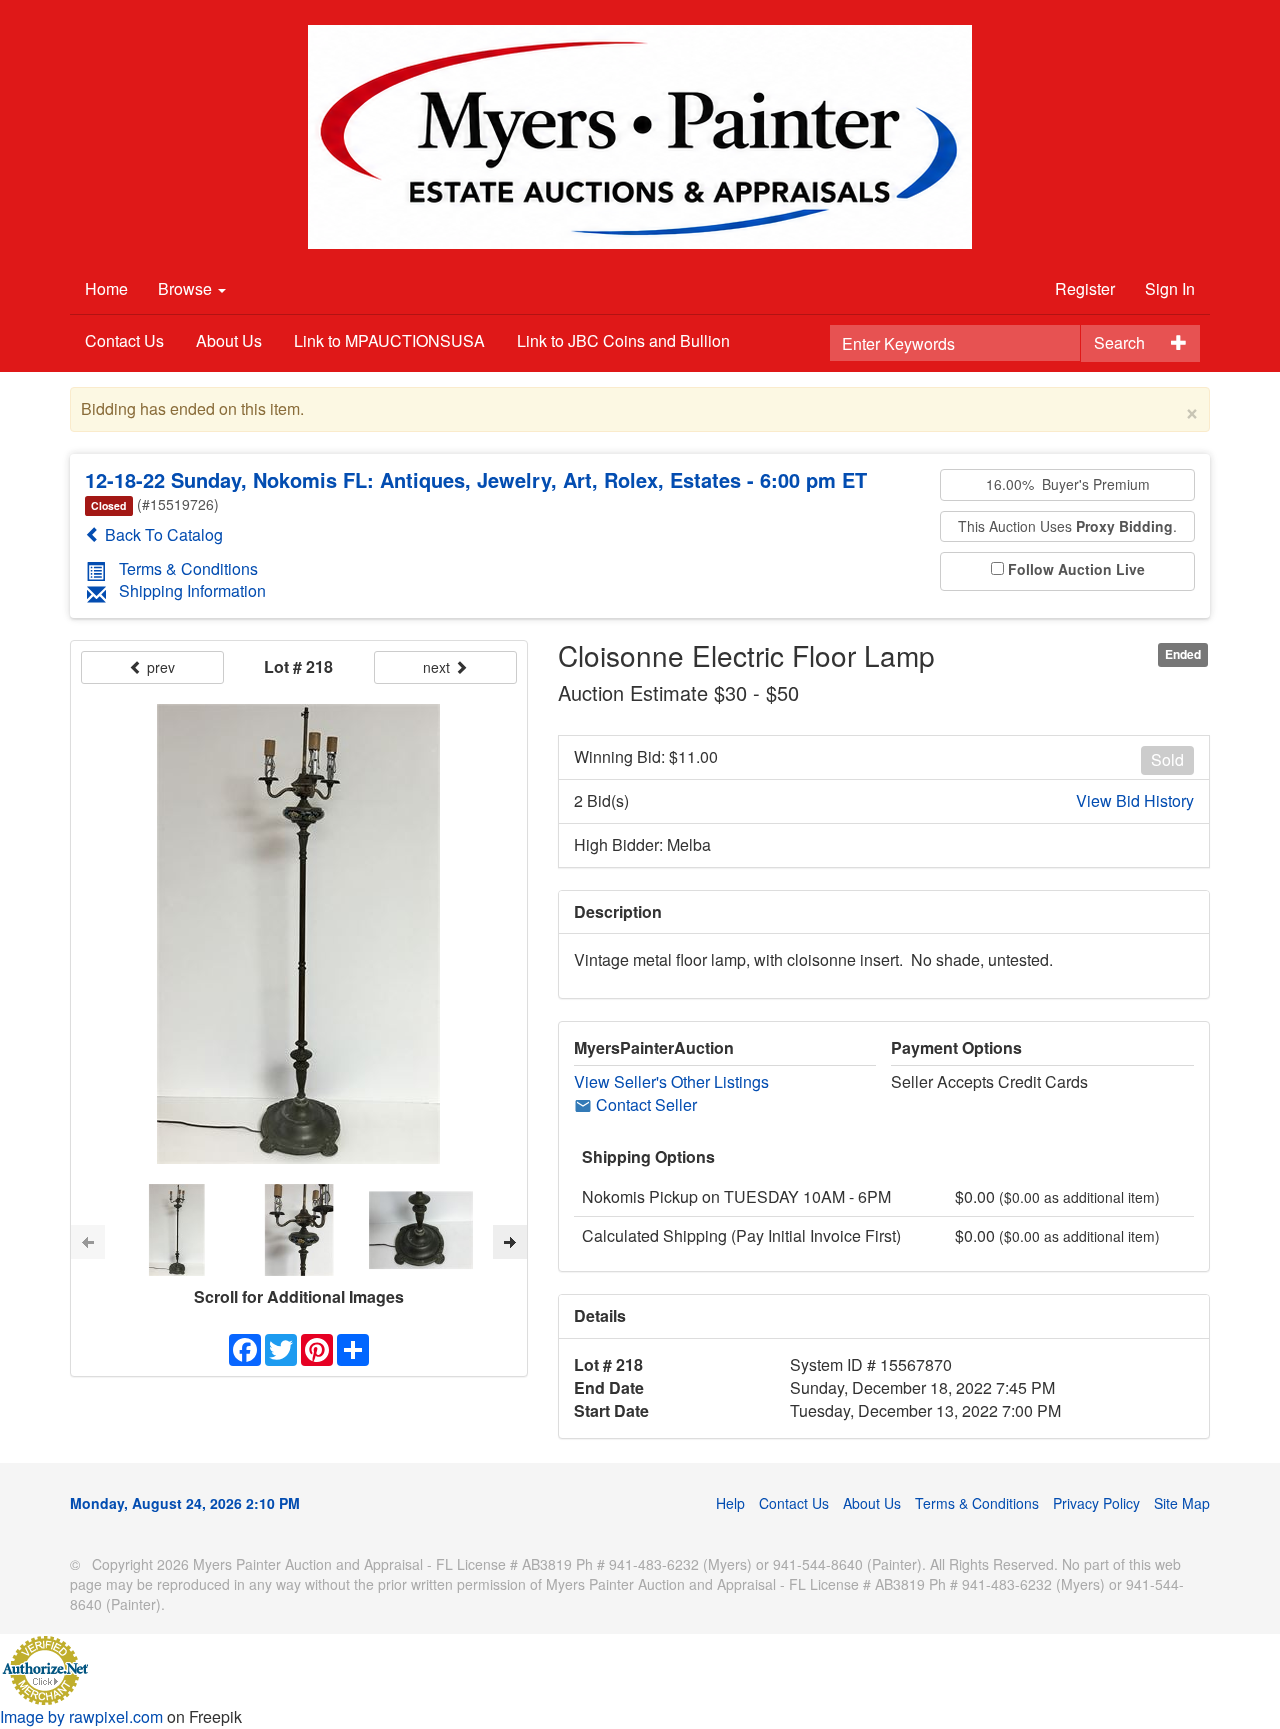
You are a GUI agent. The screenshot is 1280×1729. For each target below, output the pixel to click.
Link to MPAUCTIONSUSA (389, 340)
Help (730, 1503)
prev (159, 667)
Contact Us (124, 340)
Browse (187, 288)
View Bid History (1135, 801)
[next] (510, 1242)
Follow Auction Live (1076, 569)
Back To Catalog (162, 534)
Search (1119, 342)
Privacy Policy (1096, 1503)
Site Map (1182, 1503)
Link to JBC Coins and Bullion (623, 340)
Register (1085, 288)
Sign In (1170, 288)
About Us (229, 340)
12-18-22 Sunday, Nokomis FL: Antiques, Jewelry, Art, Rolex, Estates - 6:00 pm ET (476, 479)
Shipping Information (192, 590)
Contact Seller (644, 1104)
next (438, 667)
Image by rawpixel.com (81, 1716)
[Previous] (88, 1242)
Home (106, 288)
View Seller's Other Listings (671, 1081)
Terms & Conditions (188, 568)
